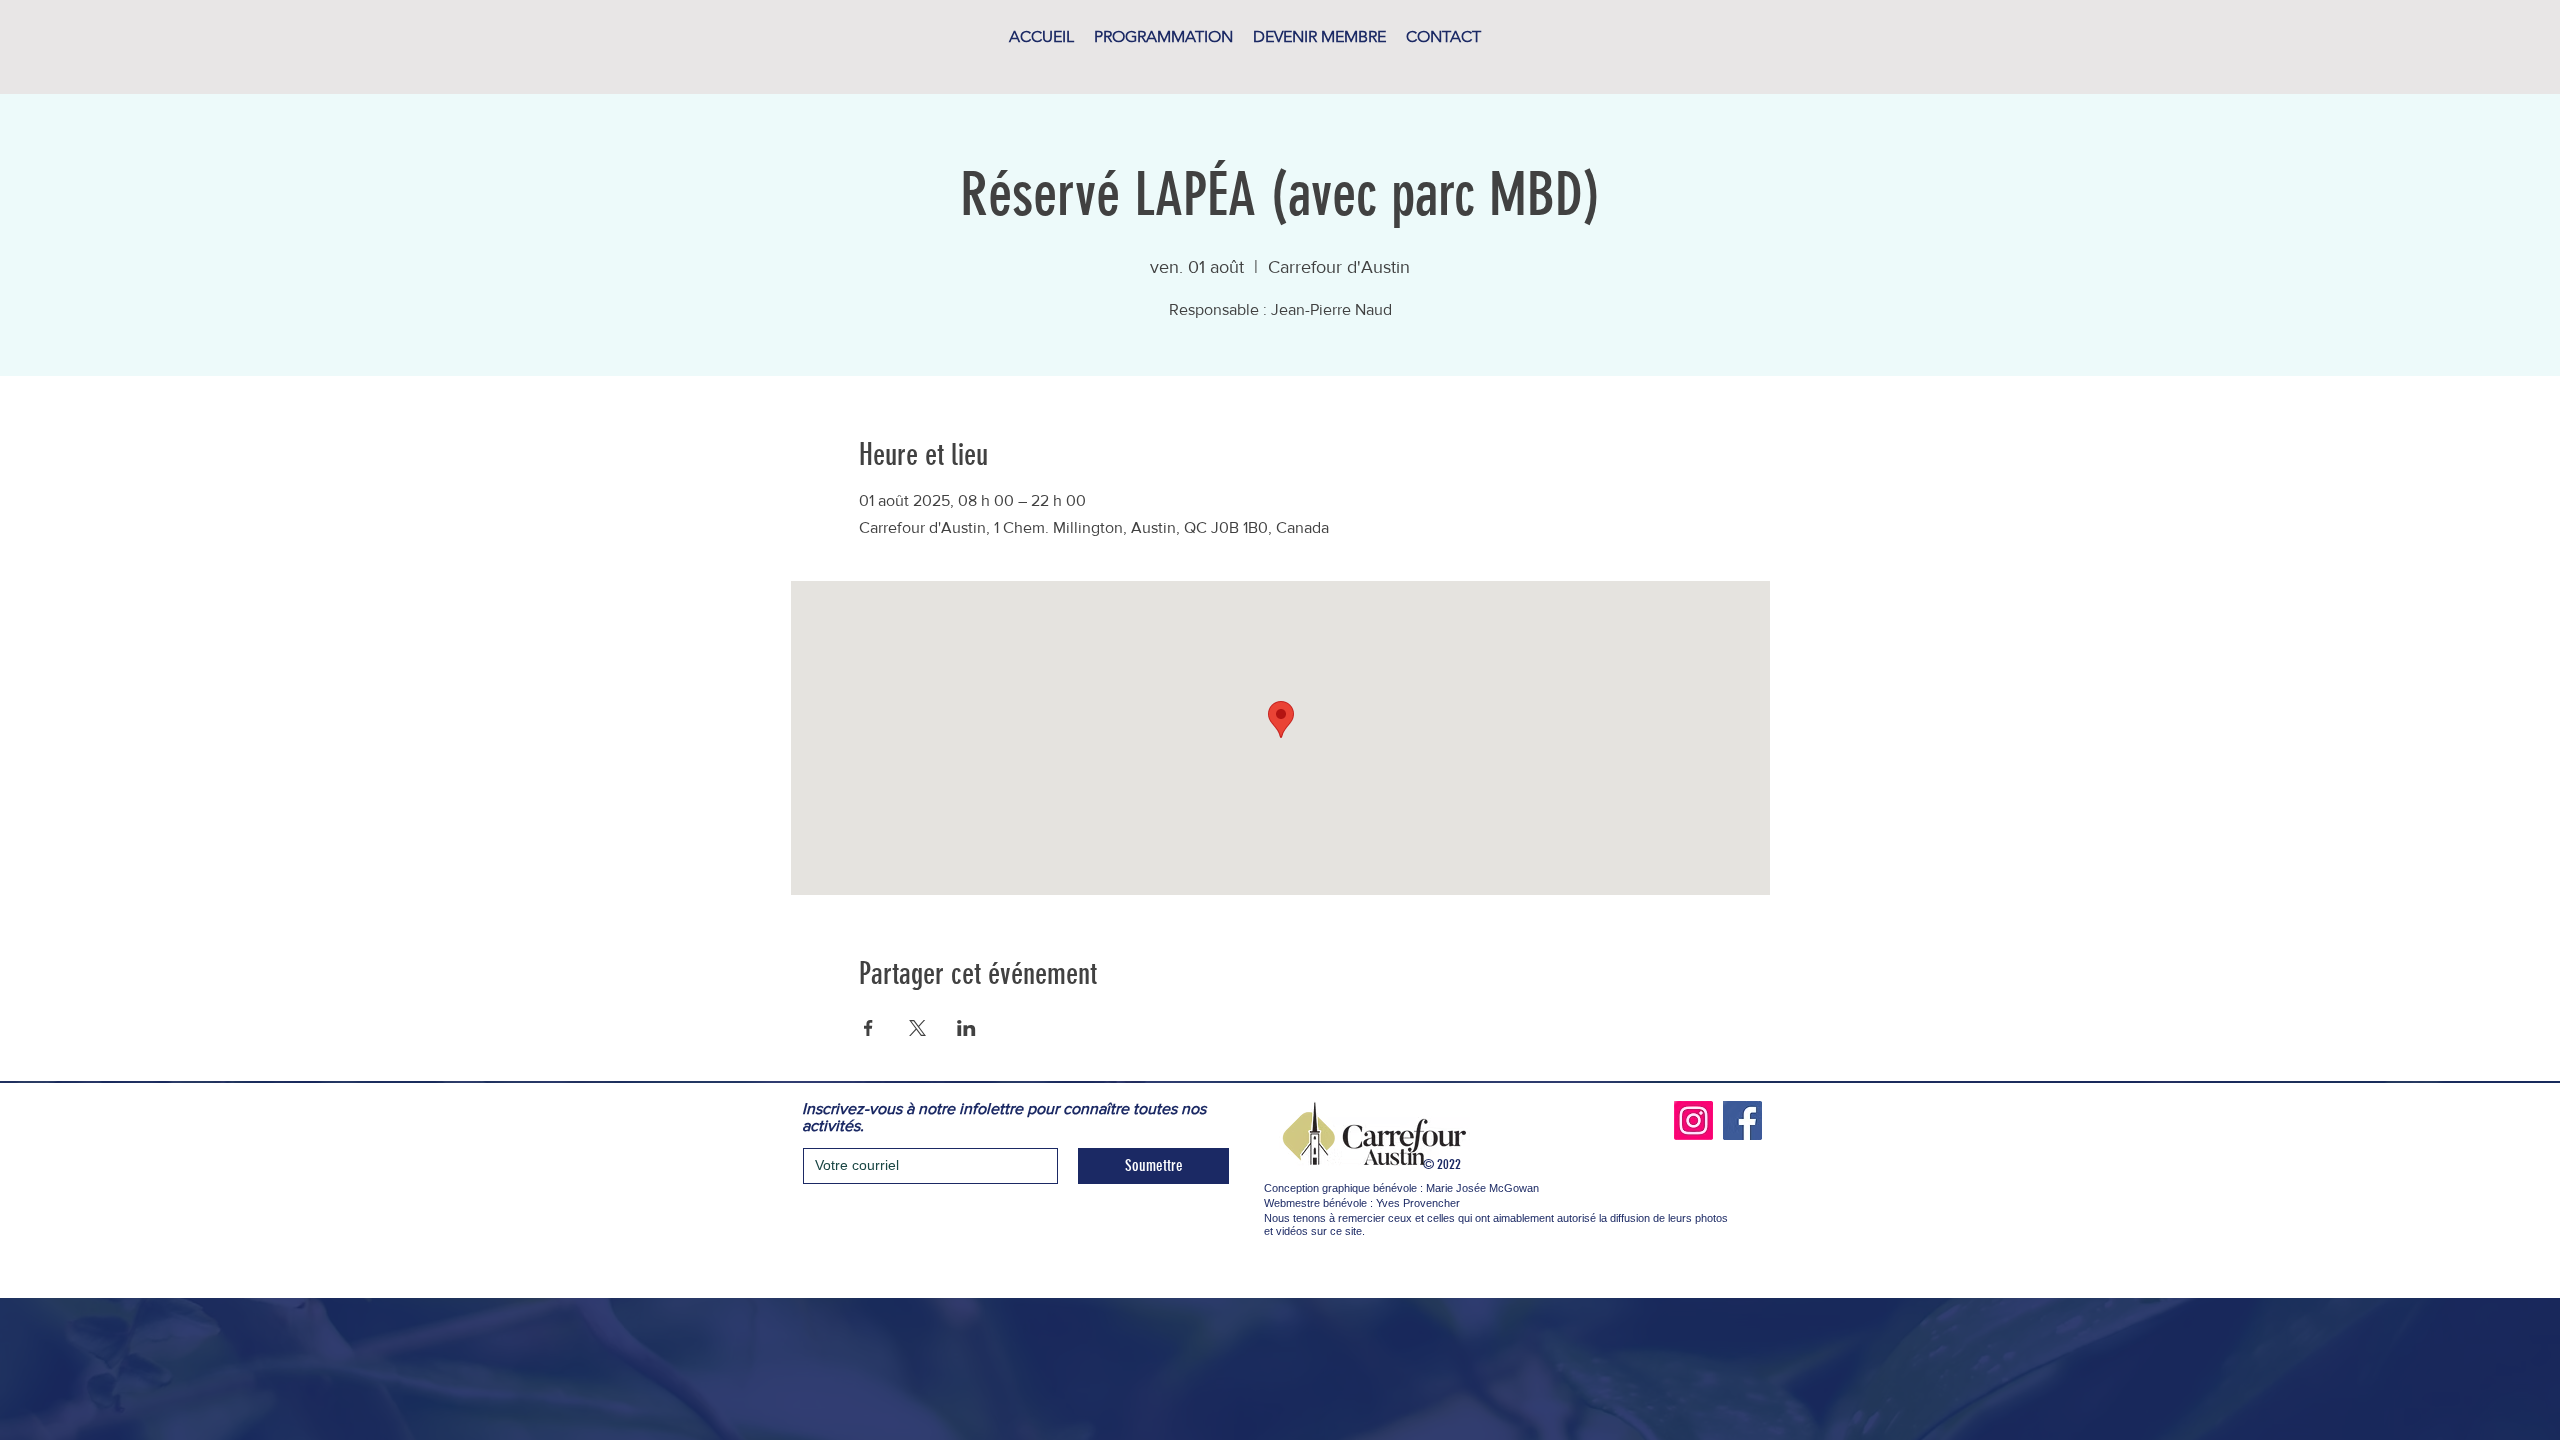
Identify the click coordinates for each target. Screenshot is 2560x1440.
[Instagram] (1693, 1120)
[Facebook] (1742, 1120)
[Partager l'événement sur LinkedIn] (966, 1028)
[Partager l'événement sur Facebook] (868, 1028)
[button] (1163, 37)
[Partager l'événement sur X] (917, 1028)
